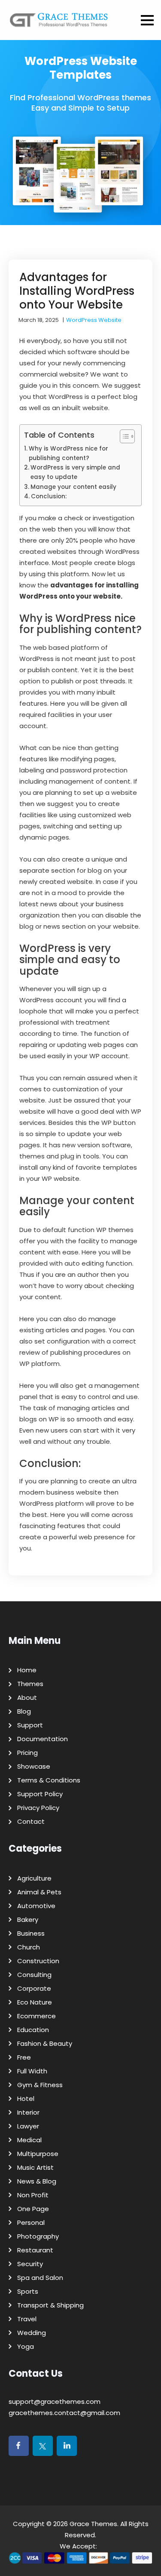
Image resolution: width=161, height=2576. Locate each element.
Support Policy (40, 1794)
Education (33, 2030)
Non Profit (33, 2195)
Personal (31, 2222)
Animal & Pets (39, 1892)
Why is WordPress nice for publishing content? (68, 453)
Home (27, 1670)
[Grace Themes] (59, 23)
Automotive (36, 1906)
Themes (30, 1684)
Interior (28, 2112)
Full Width (32, 2071)
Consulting (34, 1975)
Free (24, 2057)
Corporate (34, 1988)
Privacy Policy (38, 1808)
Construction (38, 1961)
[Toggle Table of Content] (123, 436)
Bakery (28, 1920)
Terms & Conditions (49, 1780)
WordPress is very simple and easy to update (75, 472)
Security (30, 2264)
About (27, 1697)
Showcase (34, 1766)
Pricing (27, 1753)
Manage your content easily (73, 487)
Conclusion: (49, 496)
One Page (33, 2209)
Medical (29, 2140)
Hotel (26, 2099)
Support (30, 1725)
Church (29, 1947)
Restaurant (35, 2250)
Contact (31, 1821)
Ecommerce (36, 2016)
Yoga (26, 2346)
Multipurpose (38, 2154)
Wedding (32, 2333)
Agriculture (34, 1878)
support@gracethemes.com (55, 2401)
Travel (27, 2319)
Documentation (43, 1739)
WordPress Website (94, 320)
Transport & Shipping (50, 2305)
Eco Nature (35, 2002)
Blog (24, 1711)
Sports (28, 2291)
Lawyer (28, 2126)
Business (31, 1933)
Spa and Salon (40, 2278)
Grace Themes (93, 2524)
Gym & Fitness (40, 2085)
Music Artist (35, 2167)
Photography (38, 2236)
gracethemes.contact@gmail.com (64, 2413)
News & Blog (37, 2181)
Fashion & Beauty (45, 2043)
